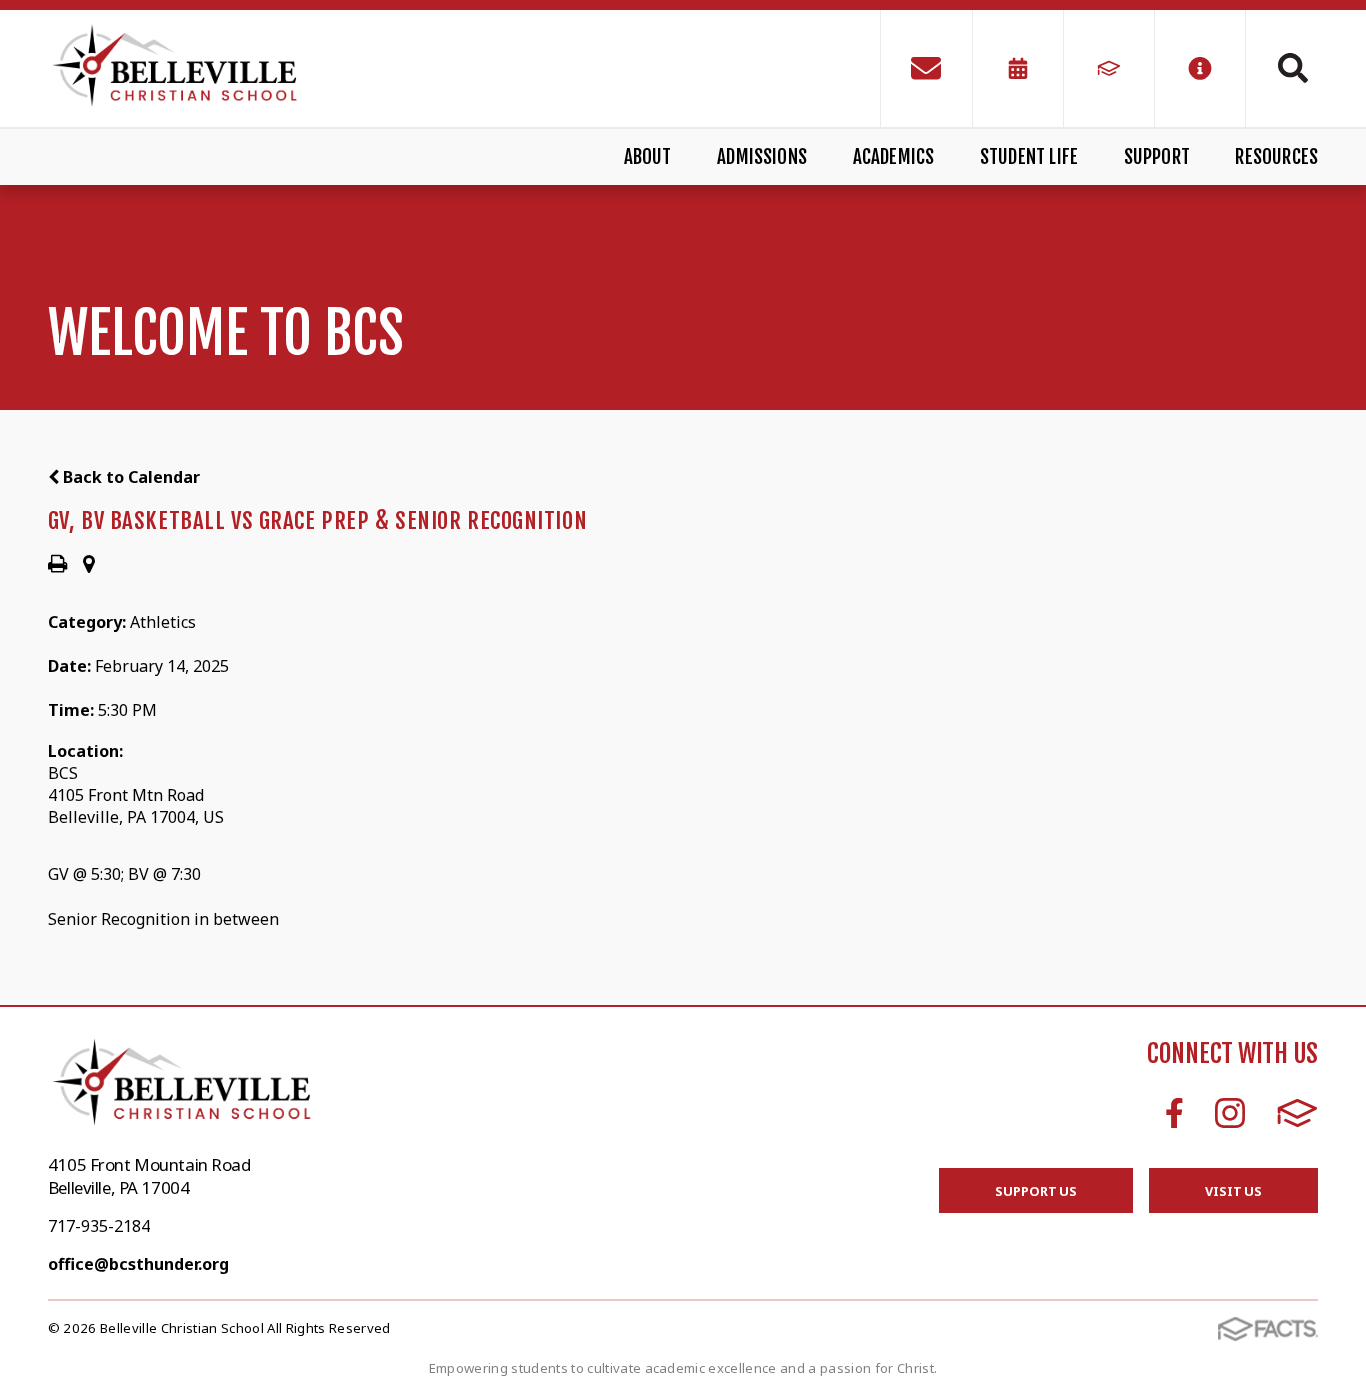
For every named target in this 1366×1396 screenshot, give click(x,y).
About (648, 157)
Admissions (762, 157)
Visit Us (1233, 1191)
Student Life (1029, 157)
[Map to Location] (89, 565)
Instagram (1230, 1113)
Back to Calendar (129, 477)
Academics (894, 157)
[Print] (57, 565)
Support (1157, 157)
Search (1282, 68)
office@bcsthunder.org (138, 1264)
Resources (1276, 157)
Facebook (1174, 1113)
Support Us (1036, 1191)
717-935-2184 (99, 1226)
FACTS (1297, 1113)
